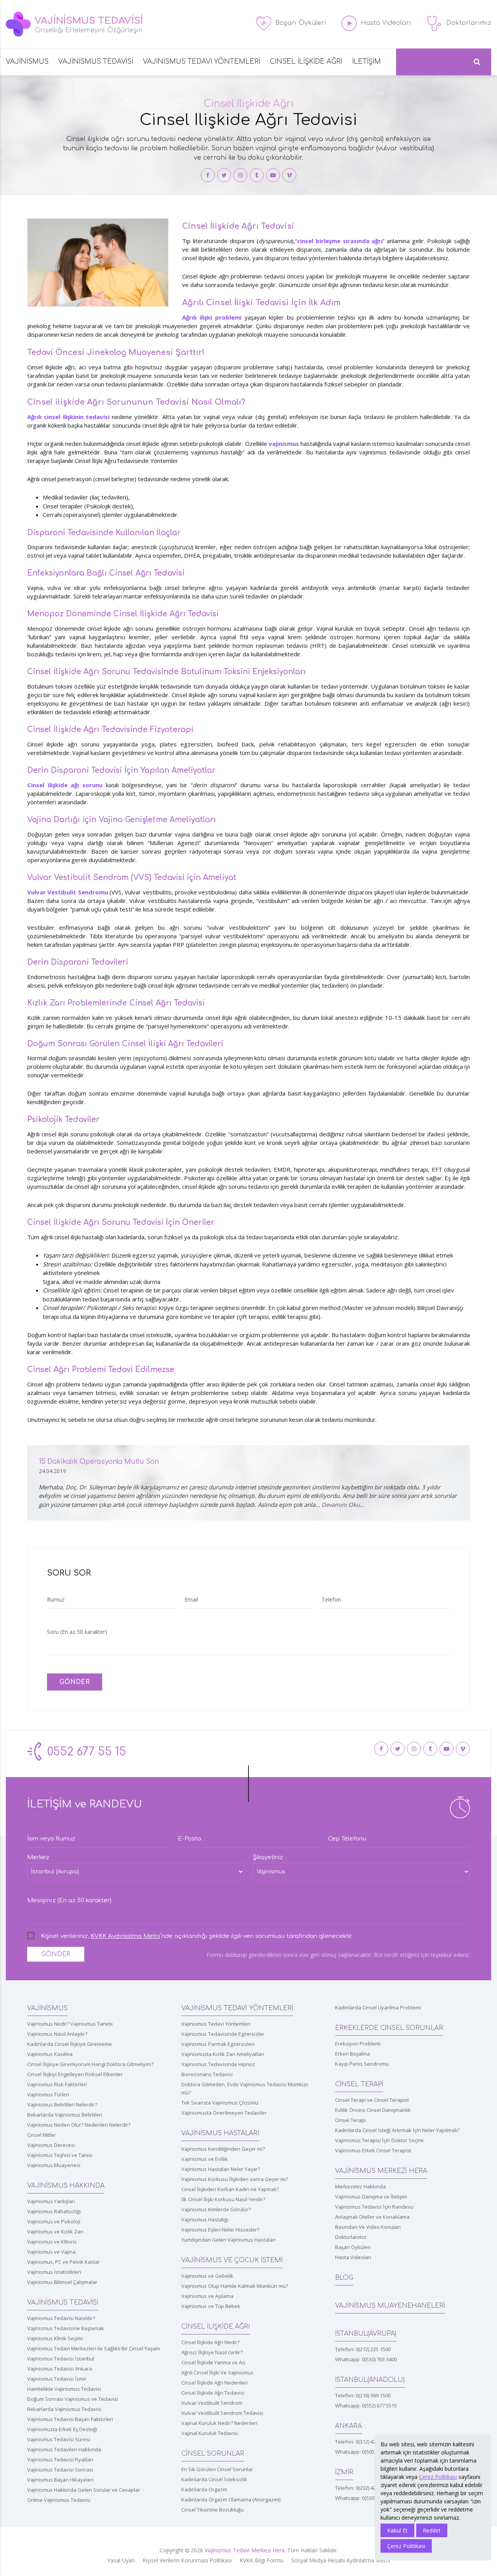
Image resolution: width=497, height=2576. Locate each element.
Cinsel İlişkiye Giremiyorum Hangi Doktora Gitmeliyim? (90, 2064)
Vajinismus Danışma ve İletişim (371, 2197)
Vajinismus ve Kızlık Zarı (55, 2232)
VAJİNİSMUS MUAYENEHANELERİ (390, 2306)
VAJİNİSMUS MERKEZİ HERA (381, 2171)
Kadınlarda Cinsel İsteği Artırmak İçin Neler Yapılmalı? (397, 2130)
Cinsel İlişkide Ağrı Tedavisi (213, 2393)
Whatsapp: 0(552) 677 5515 (366, 2406)
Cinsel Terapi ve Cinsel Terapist (372, 2100)
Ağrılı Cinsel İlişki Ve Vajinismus (217, 2372)
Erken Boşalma (353, 2054)
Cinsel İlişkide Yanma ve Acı (213, 2362)
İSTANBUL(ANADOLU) (370, 2380)
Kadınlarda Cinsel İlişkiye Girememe (70, 2044)
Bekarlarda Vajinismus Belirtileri (65, 2115)
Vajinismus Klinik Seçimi (55, 2338)
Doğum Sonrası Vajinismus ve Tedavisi (73, 2399)
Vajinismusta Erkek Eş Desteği (62, 2429)
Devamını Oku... (343, 1505)
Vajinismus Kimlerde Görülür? (216, 2209)
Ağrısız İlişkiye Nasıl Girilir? (212, 2352)
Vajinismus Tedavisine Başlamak (66, 2328)
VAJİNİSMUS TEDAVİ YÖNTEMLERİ (202, 62)
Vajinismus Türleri (48, 2094)
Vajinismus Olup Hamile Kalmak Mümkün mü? (235, 2286)
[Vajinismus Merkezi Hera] (208, 175)
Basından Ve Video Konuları (368, 2227)
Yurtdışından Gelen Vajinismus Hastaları (229, 2240)
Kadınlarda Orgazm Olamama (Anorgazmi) (231, 2499)
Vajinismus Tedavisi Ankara (60, 2369)
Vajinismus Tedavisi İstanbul (61, 2359)
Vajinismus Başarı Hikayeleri (60, 2480)
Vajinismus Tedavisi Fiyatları (60, 2459)
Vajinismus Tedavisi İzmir (57, 2379)
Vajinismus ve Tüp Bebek (211, 2306)
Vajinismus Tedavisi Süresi (59, 2439)
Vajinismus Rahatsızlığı (54, 2211)
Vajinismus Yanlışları (51, 2201)
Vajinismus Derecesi (51, 2145)
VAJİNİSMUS (27, 62)
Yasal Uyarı (121, 2560)
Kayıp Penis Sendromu (362, 2064)
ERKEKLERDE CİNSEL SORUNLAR (389, 2028)
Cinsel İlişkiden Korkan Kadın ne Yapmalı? (230, 2189)
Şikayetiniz (268, 1857)
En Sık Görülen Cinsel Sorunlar (217, 2469)
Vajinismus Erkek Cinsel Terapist (373, 2150)
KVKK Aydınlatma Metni (125, 1936)
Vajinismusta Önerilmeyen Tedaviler (224, 2113)
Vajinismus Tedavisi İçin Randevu (374, 2207)
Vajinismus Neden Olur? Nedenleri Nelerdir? (79, 2125)
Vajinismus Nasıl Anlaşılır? (57, 2034)
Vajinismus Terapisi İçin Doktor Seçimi (379, 2140)
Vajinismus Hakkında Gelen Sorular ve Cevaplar (84, 2490)
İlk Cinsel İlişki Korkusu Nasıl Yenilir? (223, 2199)
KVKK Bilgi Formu (262, 2560)
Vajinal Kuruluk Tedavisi (209, 2433)
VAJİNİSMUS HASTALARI (220, 2133)
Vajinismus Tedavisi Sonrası (60, 2470)
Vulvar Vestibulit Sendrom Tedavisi (222, 2413)
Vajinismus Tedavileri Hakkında (64, 2449)
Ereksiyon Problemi (358, 2044)
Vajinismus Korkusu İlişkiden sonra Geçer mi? (235, 2179)
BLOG (344, 2278)
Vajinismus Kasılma (50, 2054)
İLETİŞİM (367, 62)
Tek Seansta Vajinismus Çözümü (220, 2103)
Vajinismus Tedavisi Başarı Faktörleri (70, 2419)
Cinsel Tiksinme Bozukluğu (213, 2510)
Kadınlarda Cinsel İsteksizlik (214, 2479)
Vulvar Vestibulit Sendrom (212, 2403)
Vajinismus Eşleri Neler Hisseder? (220, 2230)
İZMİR (344, 2472)
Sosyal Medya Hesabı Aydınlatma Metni (341, 2560)
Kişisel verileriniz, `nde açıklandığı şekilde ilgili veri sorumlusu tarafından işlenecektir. (197, 1936)
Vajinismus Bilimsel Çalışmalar (62, 2282)
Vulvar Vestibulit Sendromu (68, 892)
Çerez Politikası (438, 2477)
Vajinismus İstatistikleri (54, 2272)
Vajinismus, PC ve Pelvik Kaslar (63, 2262)
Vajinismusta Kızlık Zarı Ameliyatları (223, 2054)
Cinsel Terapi (350, 2120)
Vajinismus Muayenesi (54, 2165)
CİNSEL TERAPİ (359, 2084)
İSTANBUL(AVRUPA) (366, 2334)
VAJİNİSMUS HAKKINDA (66, 2186)
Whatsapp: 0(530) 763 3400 (366, 2359)
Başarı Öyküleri (353, 2247)
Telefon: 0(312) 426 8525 (363, 2442)
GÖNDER (75, 1682)
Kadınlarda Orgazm (204, 2489)
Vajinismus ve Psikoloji (54, 2221)
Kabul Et (397, 2530)
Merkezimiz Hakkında (361, 2186)
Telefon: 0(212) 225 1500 (363, 2349)
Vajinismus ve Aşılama (207, 2296)
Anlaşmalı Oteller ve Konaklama (372, 2217)
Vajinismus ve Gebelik (207, 2276)
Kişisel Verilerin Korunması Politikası (187, 2560)
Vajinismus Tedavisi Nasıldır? (61, 2318)
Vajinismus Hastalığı (205, 2219)
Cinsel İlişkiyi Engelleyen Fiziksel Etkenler (75, 2074)
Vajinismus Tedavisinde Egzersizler (223, 2034)
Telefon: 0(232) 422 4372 (363, 2488)
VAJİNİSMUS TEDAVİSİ (96, 62)
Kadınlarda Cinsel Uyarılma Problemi (378, 2007)
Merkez (38, 1857)
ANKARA (348, 2426)
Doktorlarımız (351, 2237)
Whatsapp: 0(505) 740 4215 (366, 2452)
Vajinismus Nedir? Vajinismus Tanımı (70, 2024)
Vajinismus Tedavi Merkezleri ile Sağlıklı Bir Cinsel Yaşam (94, 2348)
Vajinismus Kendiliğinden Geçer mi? (223, 2149)
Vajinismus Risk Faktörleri (57, 2084)
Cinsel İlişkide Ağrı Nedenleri (215, 2383)
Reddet (432, 2530)
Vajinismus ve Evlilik (205, 2159)
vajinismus (284, 444)
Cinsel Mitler (42, 2135)
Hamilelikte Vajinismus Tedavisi (64, 2389)
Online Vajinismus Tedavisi (59, 2500)
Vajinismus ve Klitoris (52, 2242)
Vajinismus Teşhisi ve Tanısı (60, 2155)
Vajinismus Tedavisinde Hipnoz (218, 2064)
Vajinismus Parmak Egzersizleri (218, 2044)
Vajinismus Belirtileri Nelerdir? (62, 2105)
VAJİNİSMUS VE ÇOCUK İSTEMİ (232, 2260)
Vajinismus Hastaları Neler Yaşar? (221, 2169)
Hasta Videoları (353, 2257)
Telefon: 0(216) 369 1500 (363, 2395)
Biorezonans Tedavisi (207, 2074)
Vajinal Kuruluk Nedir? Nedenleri (219, 2423)
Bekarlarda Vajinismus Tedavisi (64, 2409)
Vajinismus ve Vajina (51, 2252)
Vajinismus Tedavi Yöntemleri (216, 2024)
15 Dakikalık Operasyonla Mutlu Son (99, 1462)
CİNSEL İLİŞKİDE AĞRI (306, 62)
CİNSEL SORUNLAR (213, 2454)
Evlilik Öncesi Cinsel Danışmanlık (373, 2110)
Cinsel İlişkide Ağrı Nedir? (210, 2342)
